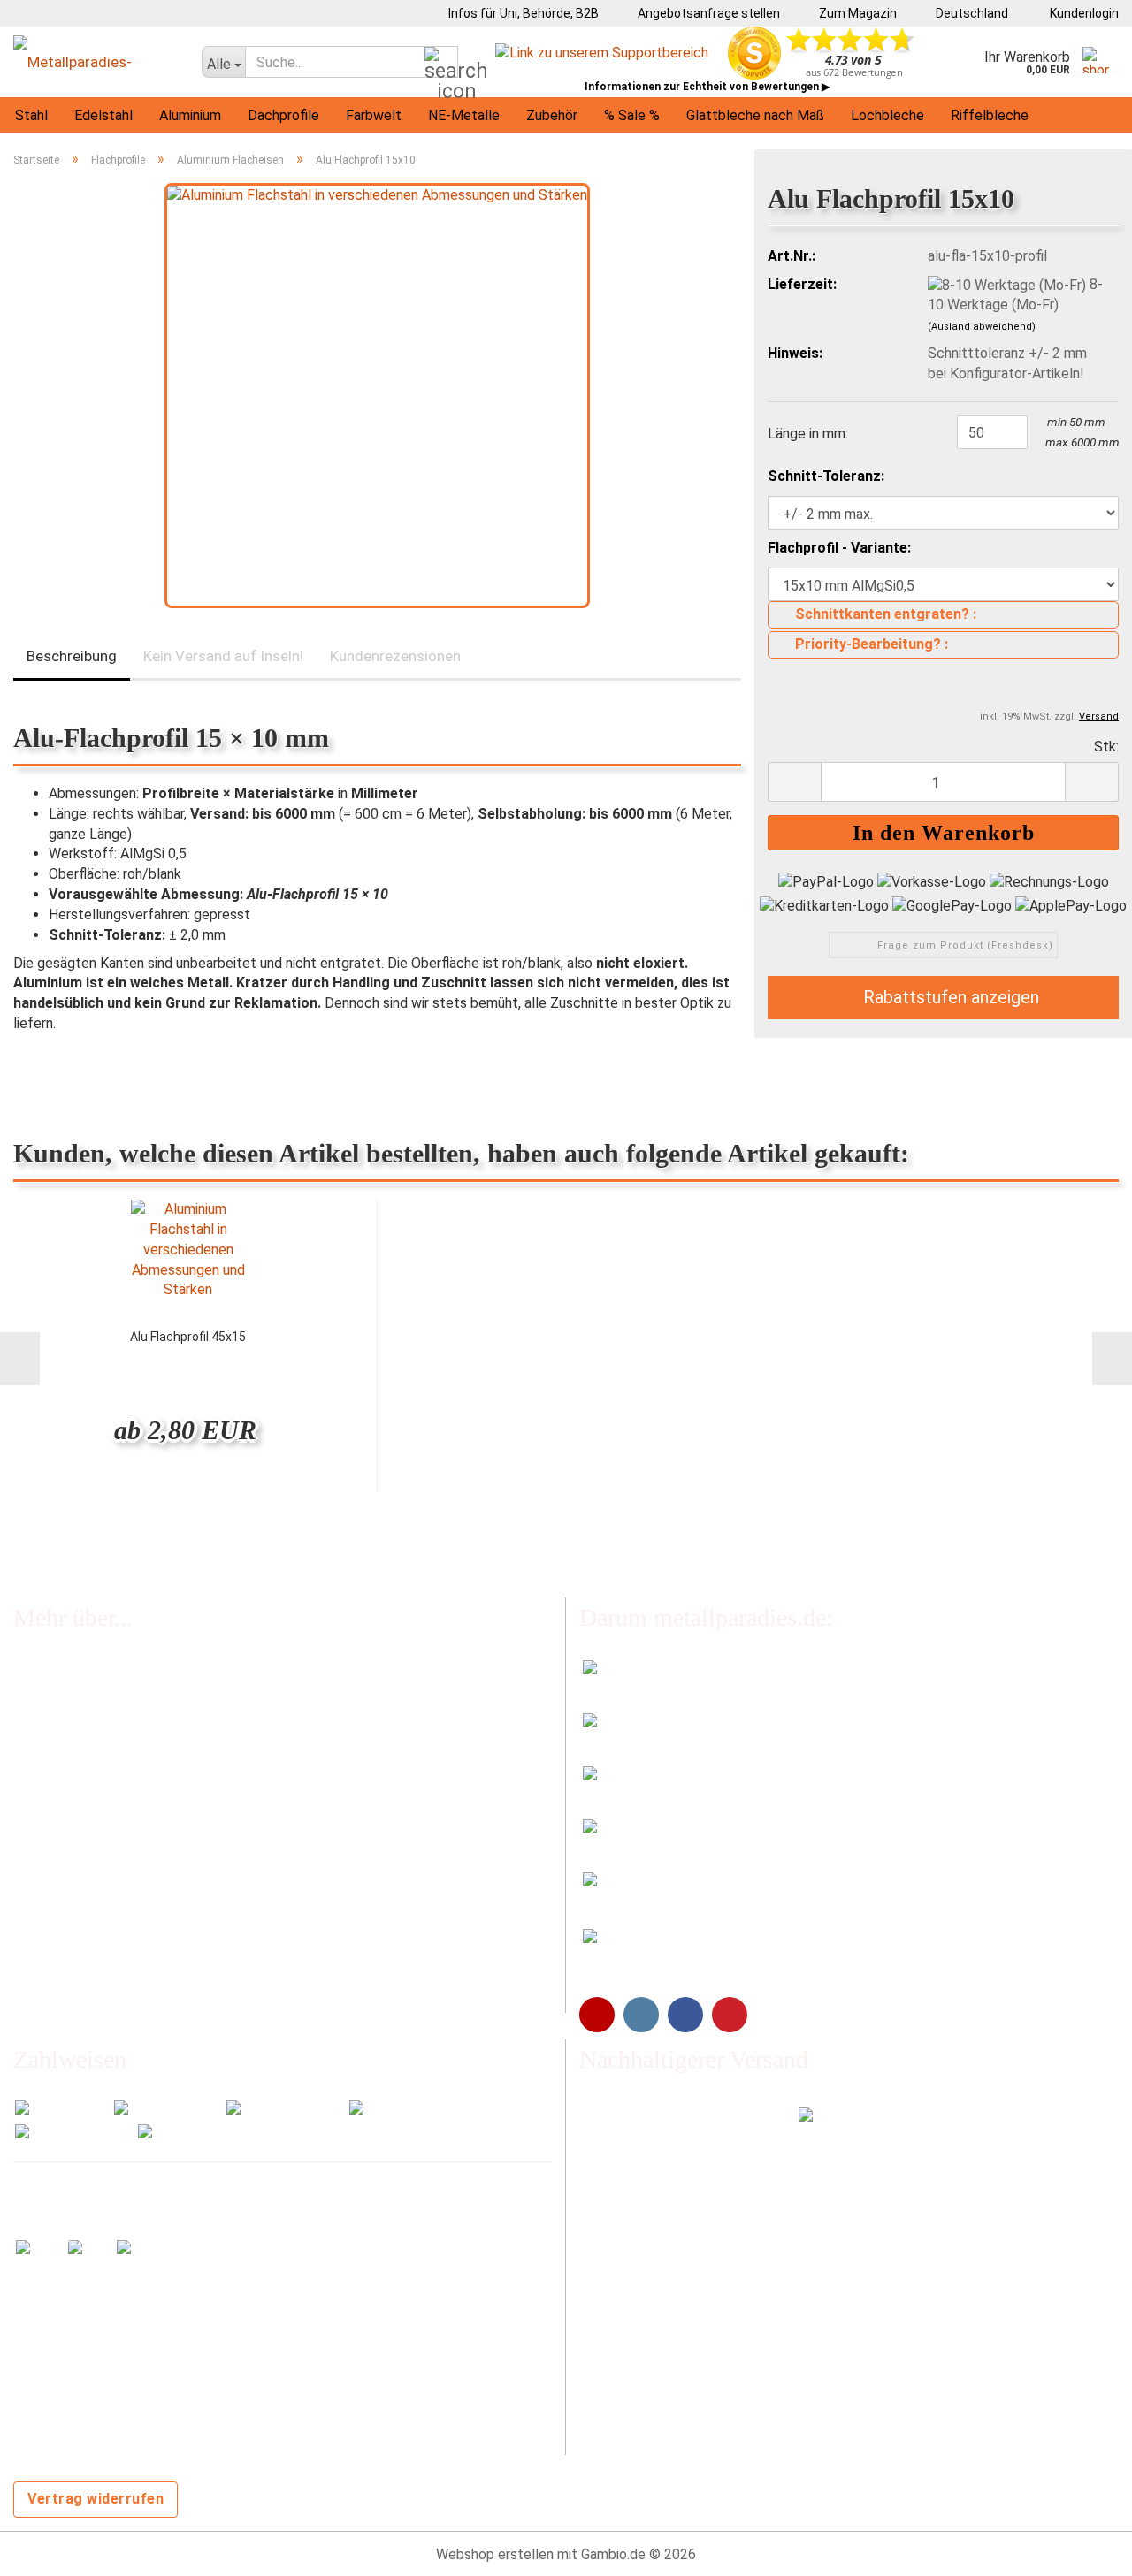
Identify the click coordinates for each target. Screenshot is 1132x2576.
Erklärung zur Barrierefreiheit (101, 1924)
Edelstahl (103, 115)
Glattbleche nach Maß (755, 115)
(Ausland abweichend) (982, 327)
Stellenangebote (66, 1780)
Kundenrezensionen (395, 656)
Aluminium (190, 115)
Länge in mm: (808, 434)
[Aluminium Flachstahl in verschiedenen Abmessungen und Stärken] (377, 395)
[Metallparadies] (94, 62)
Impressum (48, 1852)
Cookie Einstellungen (78, 1995)
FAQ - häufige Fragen (78, 1672)
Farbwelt (374, 115)
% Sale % (632, 115)
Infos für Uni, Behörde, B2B (522, 13)
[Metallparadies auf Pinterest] (730, 2015)
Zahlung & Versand (71, 1744)
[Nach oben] (1083, 2549)
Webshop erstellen (495, 2554)
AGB (27, 1889)
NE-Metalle (464, 115)
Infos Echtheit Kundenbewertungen (124, 1708)
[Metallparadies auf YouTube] (597, 2015)
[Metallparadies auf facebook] (685, 2015)
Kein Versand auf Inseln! (223, 656)
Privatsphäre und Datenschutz (107, 1960)
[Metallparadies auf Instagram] (641, 2015)
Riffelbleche (990, 115)
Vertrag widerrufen (96, 2499)
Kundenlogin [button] (1082, 13)
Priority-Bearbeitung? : (872, 644)
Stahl (31, 115)
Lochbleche (887, 115)
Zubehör (552, 115)
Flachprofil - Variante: (839, 548)
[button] (966, 13)
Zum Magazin (857, 13)
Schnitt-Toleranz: (826, 476)
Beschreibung (72, 656)
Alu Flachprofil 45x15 (188, 1337)
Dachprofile (283, 115)
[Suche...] (441, 63)
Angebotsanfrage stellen (707, 13)
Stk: (1106, 747)
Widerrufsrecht (60, 1816)
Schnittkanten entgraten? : (886, 614)
